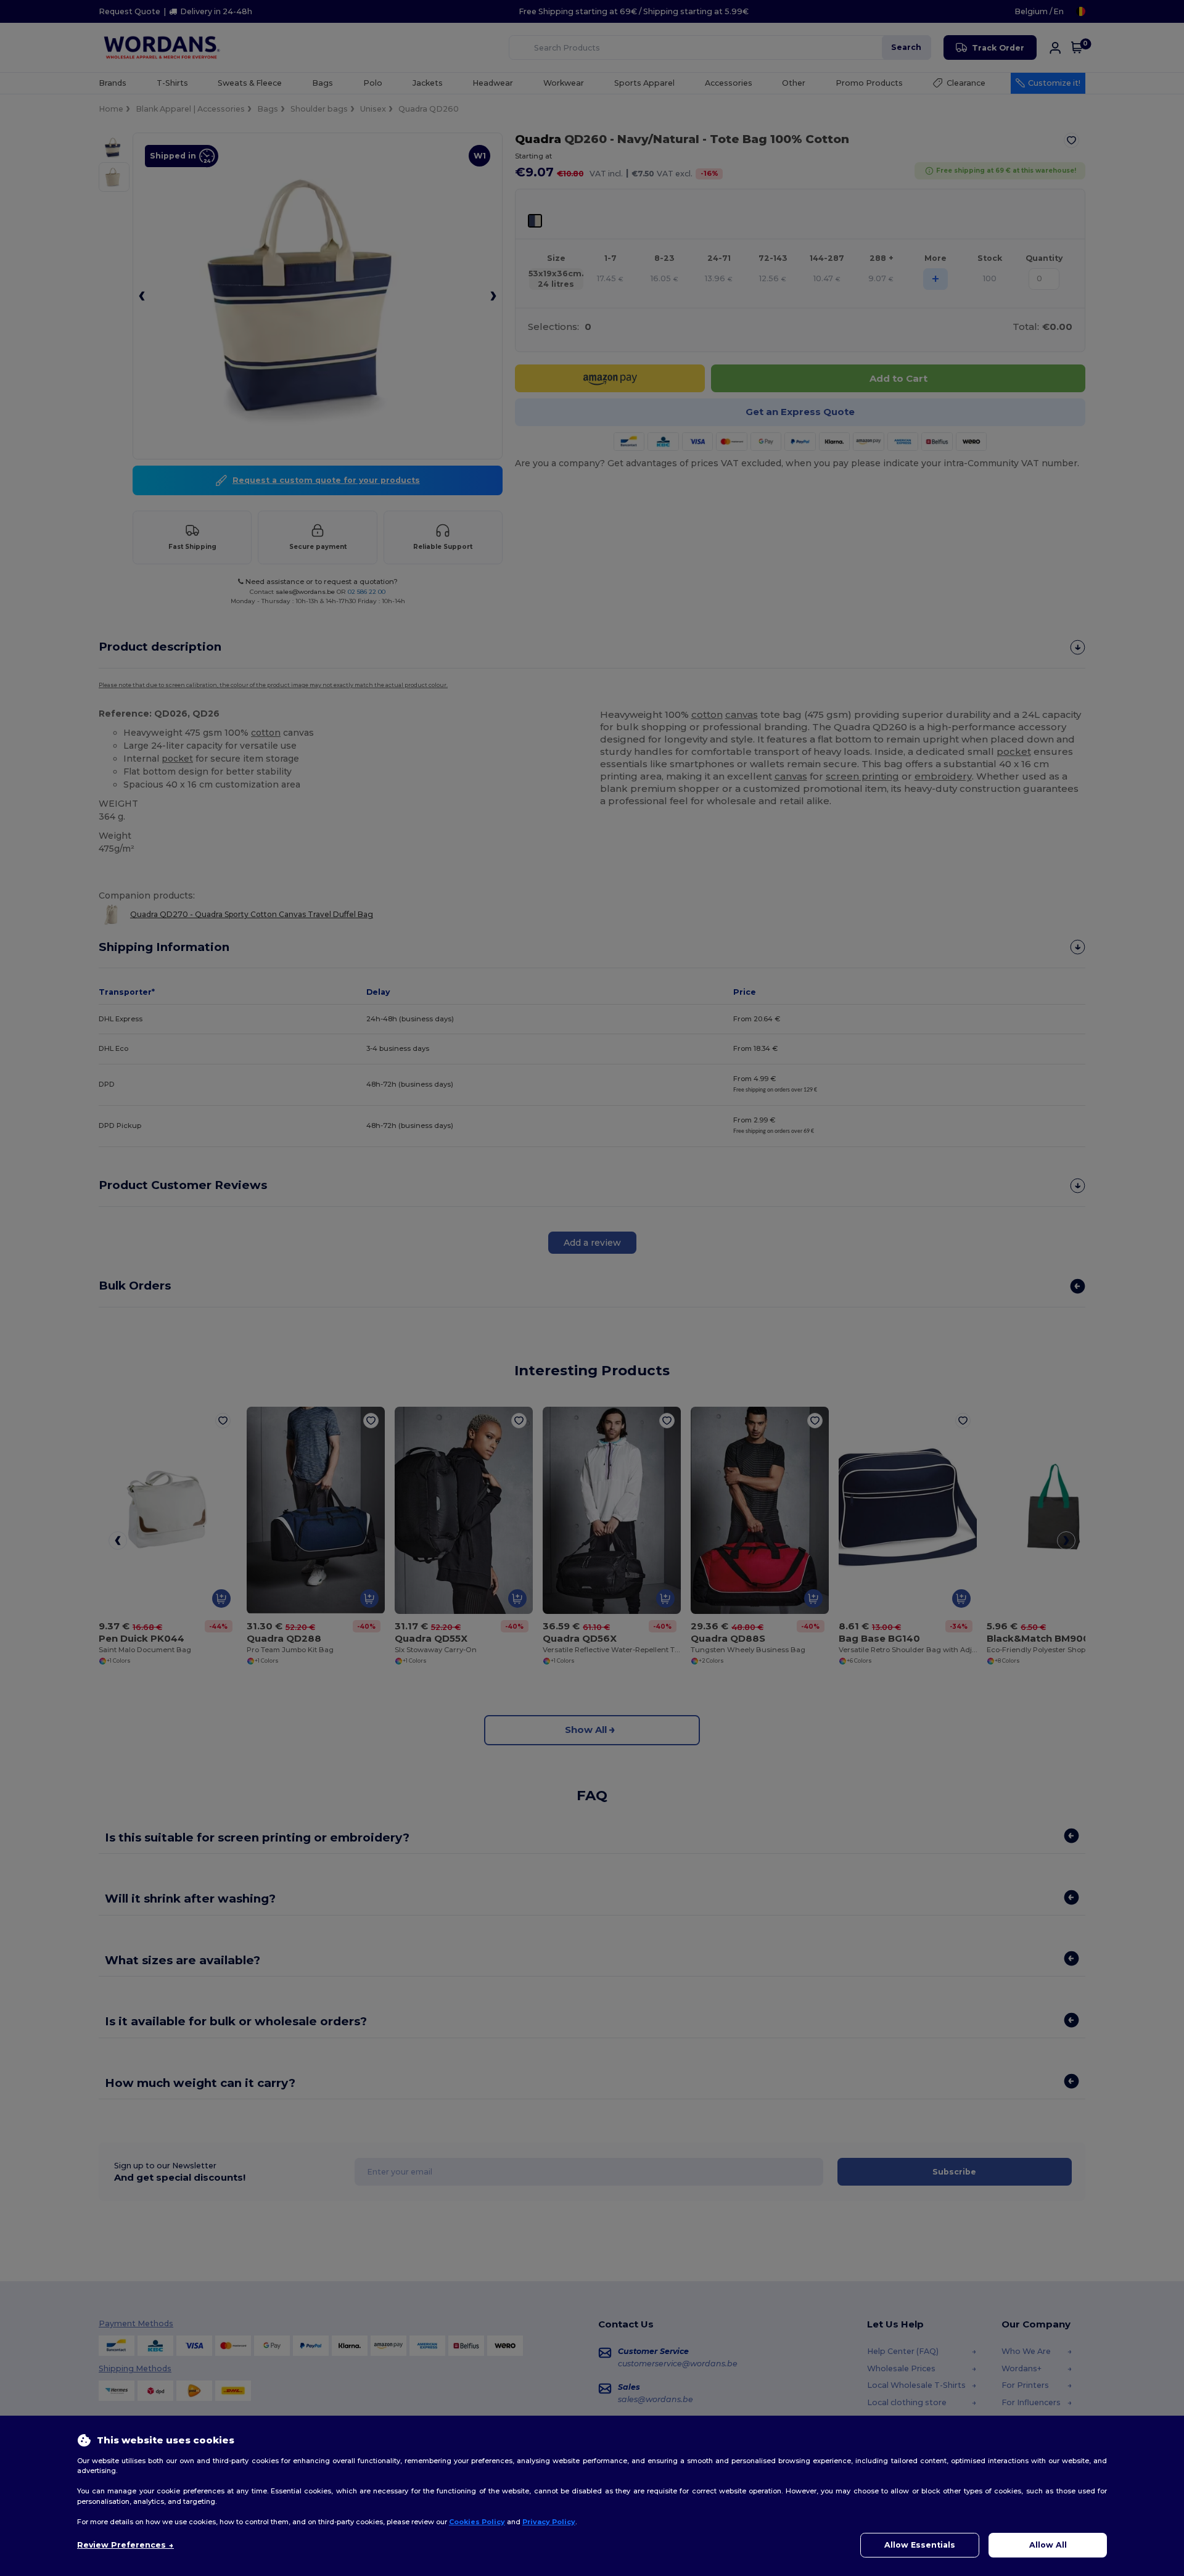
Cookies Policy (477, 2522)
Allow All (1048, 2545)
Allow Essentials (920, 2545)
